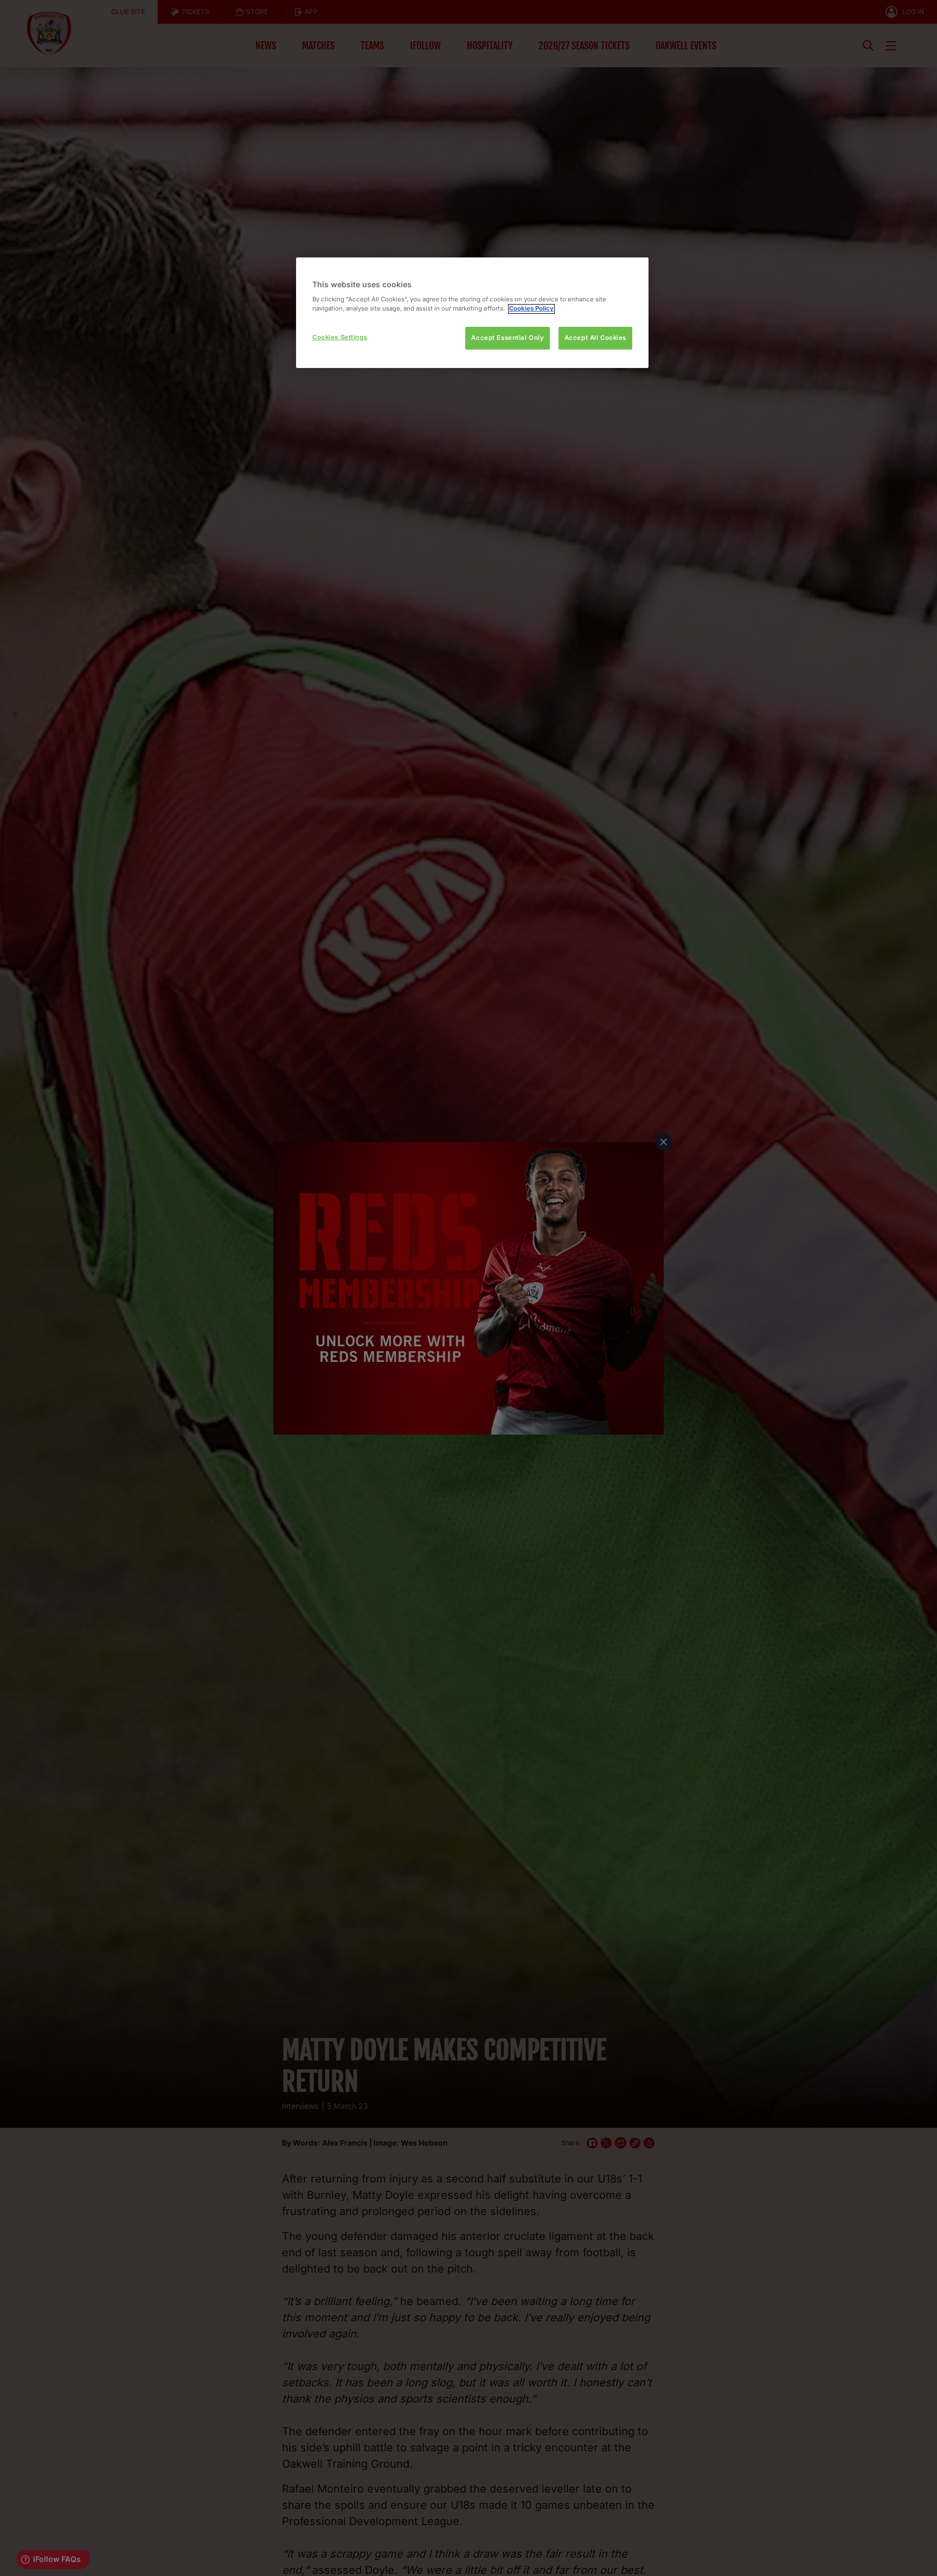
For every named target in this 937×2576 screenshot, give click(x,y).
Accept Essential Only (508, 338)
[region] (472, 313)
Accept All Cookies (595, 338)
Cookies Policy (531, 309)
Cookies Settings (340, 338)
